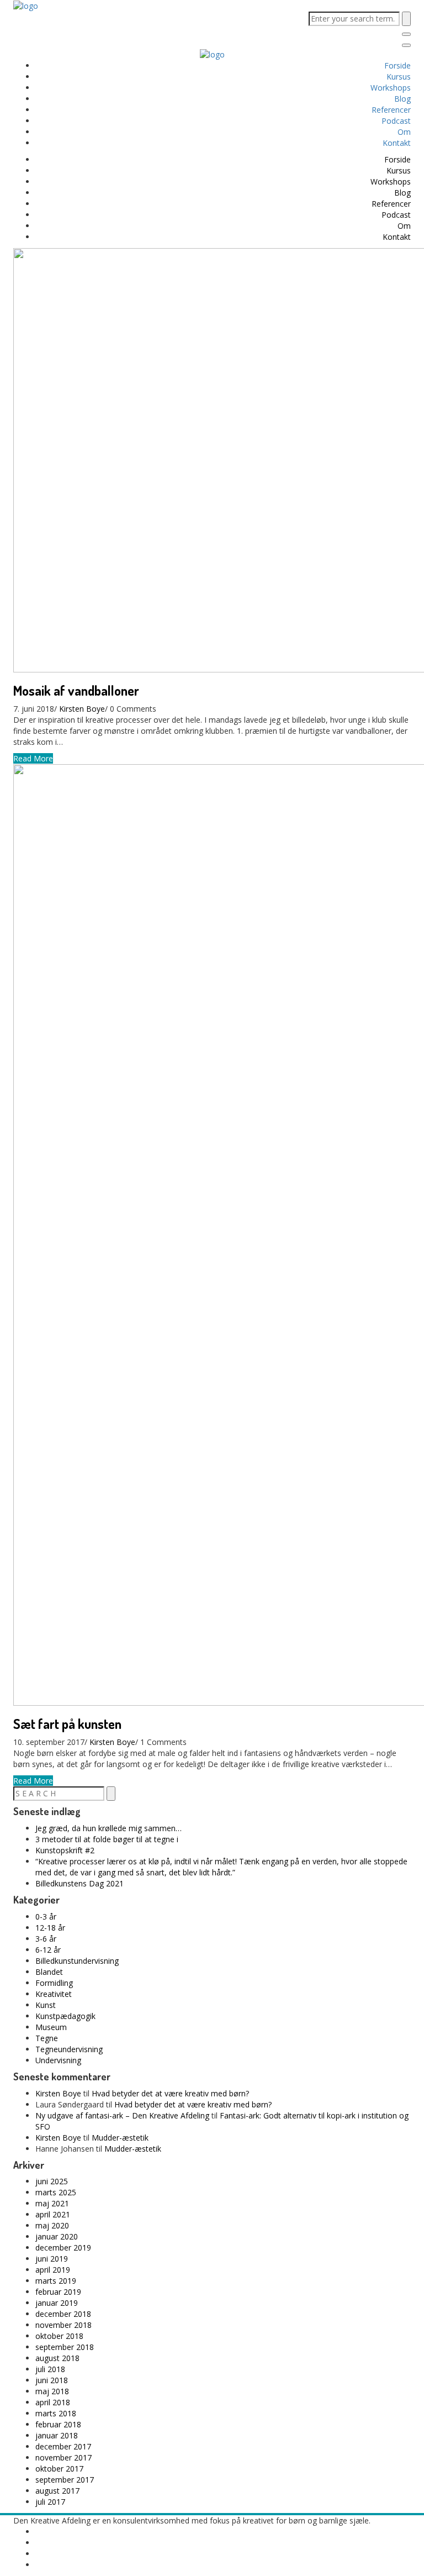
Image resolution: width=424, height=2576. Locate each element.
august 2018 (57, 2358)
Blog (402, 99)
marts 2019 (56, 2281)
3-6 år (46, 1939)
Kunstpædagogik (65, 2016)
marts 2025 (56, 2192)
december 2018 (63, 2314)
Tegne (47, 2038)
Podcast (396, 121)
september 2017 (65, 2480)
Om (404, 132)
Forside (397, 65)
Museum (51, 2027)
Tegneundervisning (69, 2049)
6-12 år (48, 1950)
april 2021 (53, 2214)
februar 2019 (58, 2292)
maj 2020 (52, 2225)
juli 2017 (50, 2502)
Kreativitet (54, 1994)
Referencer (391, 110)
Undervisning (58, 2060)
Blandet (49, 1972)
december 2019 (63, 2248)
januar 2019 (57, 2303)
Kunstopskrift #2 (65, 1850)
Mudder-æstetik (120, 2138)
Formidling (54, 1983)
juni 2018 (52, 2380)
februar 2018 (58, 2424)
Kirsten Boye (82, 709)
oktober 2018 (59, 2336)
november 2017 (63, 2457)
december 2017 (63, 2446)
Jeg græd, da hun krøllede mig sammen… (108, 1828)
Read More (33, 758)
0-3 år (46, 1917)
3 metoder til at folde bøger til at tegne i (107, 1839)
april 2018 (53, 2402)
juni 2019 (52, 2259)
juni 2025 (52, 2181)
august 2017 (57, 2491)
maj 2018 (52, 2391)
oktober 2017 (59, 2469)
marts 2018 (56, 2413)
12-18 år (50, 1928)
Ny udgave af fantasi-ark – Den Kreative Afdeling (122, 2115)
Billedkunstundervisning (77, 1961)
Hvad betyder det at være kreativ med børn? (170, 2093)
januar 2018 (57, 2435)
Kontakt (397, 143)
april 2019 (53, 2270)
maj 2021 (52, 2203)
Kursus (399, 77)
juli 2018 (50, 2369)
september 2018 (65, 2347)
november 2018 (63, 2325)
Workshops (391, 88)
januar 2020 (57, 2236)
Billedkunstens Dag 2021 (79, 1883)
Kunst (46, 2005)
